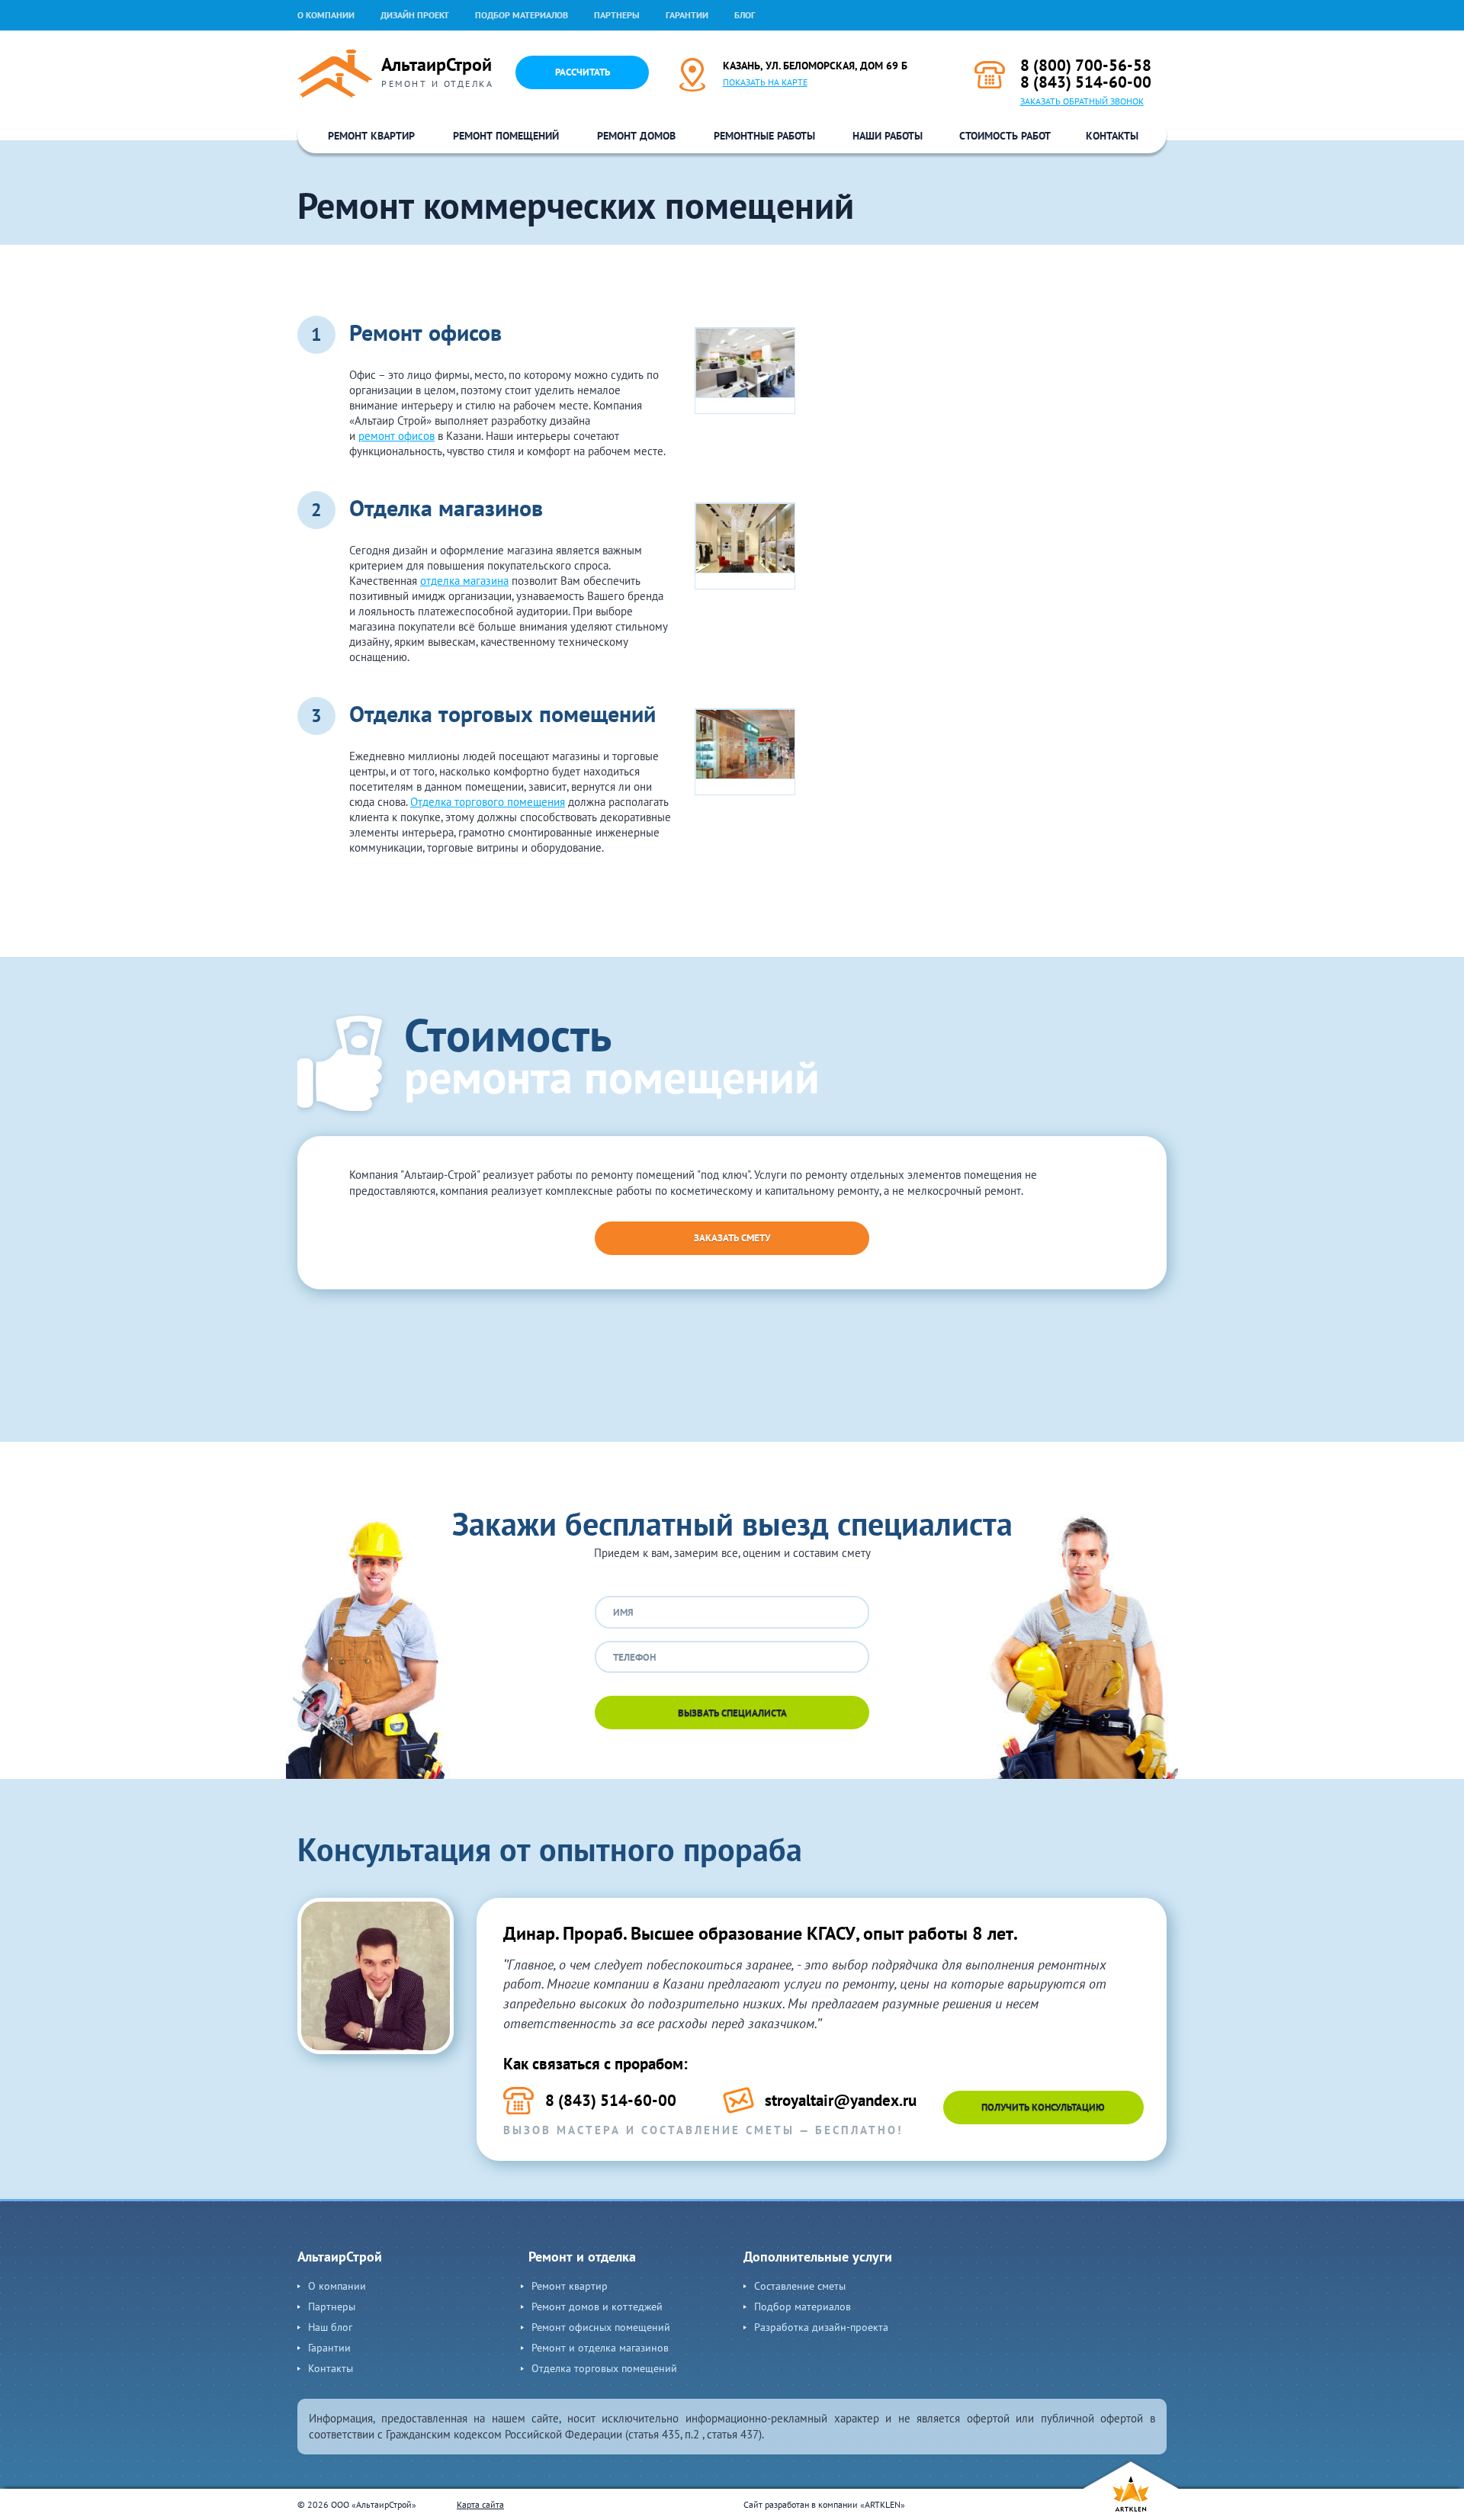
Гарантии (687, 15)
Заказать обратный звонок (1082, 101)
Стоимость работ (1005, 136)
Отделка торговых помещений (604, 2368)
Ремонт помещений (506, 136)
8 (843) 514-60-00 (1086, 82)
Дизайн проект (415, 15)
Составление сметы (800, 2286)
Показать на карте (765, 82)
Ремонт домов (636, 136)
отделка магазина (464, 581)
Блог (745, 15)
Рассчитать (583, 72)
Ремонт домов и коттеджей (597, 2307)
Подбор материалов (522, 15)
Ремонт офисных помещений (601, 2327)
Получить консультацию (1043, 2107)
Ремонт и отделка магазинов (600, 2348)
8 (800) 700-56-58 (1086, 65)
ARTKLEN (883, 2504)
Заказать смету (732, 1238)
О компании (326, 15)
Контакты (1112, 136)
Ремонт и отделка (582, 2257)
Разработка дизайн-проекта (821, 2327)
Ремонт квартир (371, 136)
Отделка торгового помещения (488, 802)
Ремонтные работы (764, 136)
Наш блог (330, 2327)
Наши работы (888, 136)
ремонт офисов (396, 436)
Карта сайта (480, 2504)
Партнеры (617, 15)
